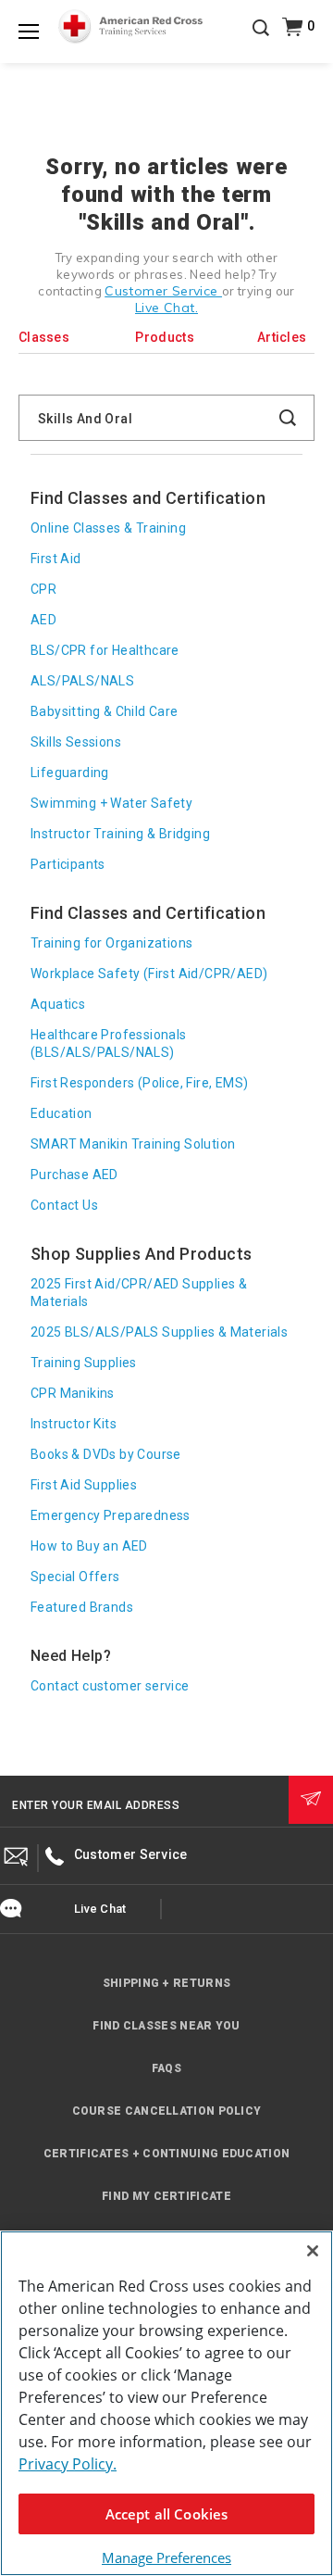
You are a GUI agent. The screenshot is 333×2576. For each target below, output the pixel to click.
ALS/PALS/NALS (82, 681)
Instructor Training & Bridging (120, 834)
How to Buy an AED (89, 1546)
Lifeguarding (70, 773)
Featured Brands (82, 1607)
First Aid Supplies (84, 1485)
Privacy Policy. (68, 2464)
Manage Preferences (166, 2557)
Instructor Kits (74, 1424)
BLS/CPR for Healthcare (105, 650)
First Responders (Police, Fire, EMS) (139, 1083)
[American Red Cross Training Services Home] (130, 27)
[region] (166, 2403)
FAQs (166, 2068)
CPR (43, 589)
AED (43, 620)
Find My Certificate (166, 2196)
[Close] (313, 2251)
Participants (68, 864)
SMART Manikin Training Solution (133, 1144)
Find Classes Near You (166, 2026)
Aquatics (58, 1004)
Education (62, 1113)
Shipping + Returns (166, 1983)
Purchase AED (74, 1175)
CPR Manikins (73, 1393)
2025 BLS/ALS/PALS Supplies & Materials (159, 1332)
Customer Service (163, 291)
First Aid (56, 559)
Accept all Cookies (167, 2514)
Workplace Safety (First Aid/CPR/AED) (149, 974)
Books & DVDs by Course (106, 1454)
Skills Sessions (76, 742)
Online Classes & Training (108, 528)
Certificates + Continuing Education (167, 2154)
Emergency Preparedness (111, 1515)
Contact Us (64, 1205)
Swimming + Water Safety (111, 803)
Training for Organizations (111, 943)
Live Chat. (166, 308)
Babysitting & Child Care (105, 711)
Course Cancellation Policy (167, 2111)
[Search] (261, 41)
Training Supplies (84, 1363)
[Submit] (311, 1800)
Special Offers (75, 1577)
